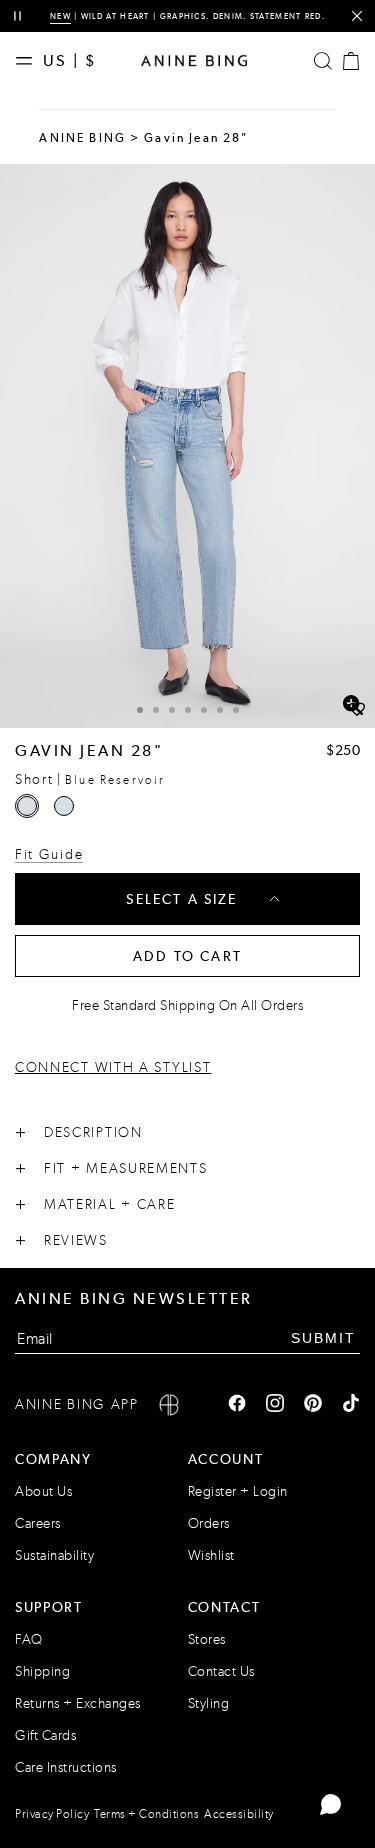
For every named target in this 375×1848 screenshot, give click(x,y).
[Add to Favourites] (357, 710)
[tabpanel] (187, 446)
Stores (207, 1639)
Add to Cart (187, 956)
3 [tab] (172, 710)
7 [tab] (236, 710)
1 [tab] (140, 710)
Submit (323, 1338)
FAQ (29, 1639)
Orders (209, 1523)
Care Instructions (66, 1767)
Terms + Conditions (146, 1814)
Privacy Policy (52, 1814)
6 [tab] (220, 710)
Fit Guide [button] (49, 854)
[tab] (140, 707)
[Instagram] (275, 1405)
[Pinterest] (313, 1405)
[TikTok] (351, 1405)
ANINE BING (82, 138)
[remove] (356, 16)
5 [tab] (204, 710)
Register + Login (238, 1491)
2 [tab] (156, 710)
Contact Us (221, 1671)
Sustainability (54, 1555)
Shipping (42, 1671)
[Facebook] (237, 1405)
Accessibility (239, 1814)
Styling (209, 1703)
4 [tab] (188, 710)
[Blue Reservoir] (27, 806)
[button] (187, 446)
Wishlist (211, 1555)
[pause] (17, 16)
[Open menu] (29, 61)
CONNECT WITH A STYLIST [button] (113, 1067)
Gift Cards (45, 1735)
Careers (38, 1523)
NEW (60, 16)
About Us (43, 1491)
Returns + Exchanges (78, 1703)
